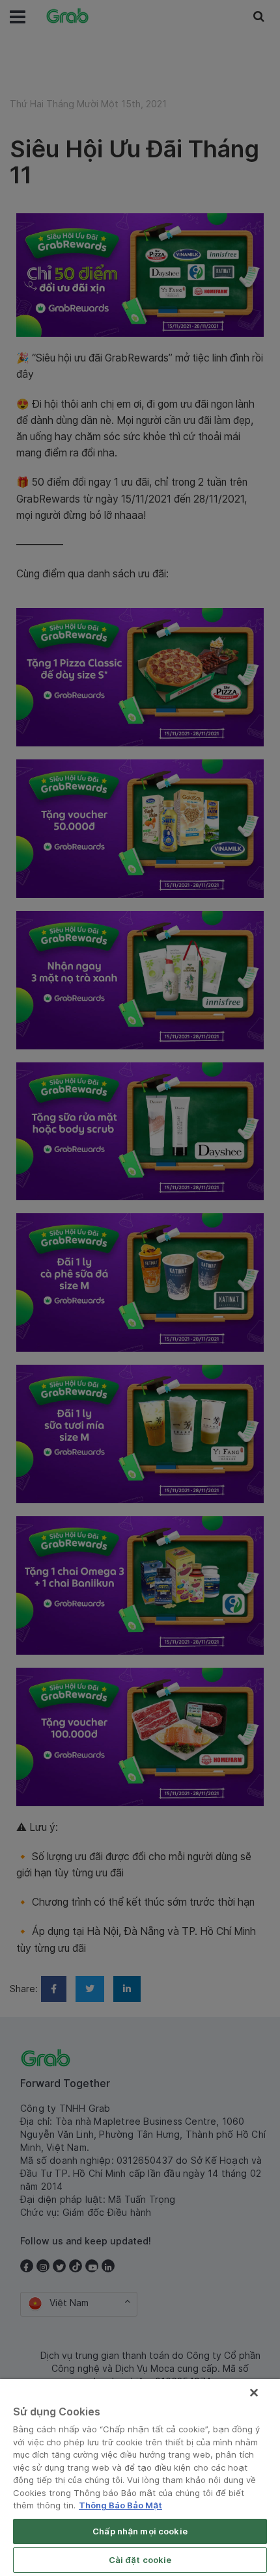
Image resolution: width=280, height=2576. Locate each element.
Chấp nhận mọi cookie (140, 2531)
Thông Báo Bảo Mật (120, 2505)
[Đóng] (254, 2393)
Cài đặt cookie (140, 2560)
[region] (140, 2477)
